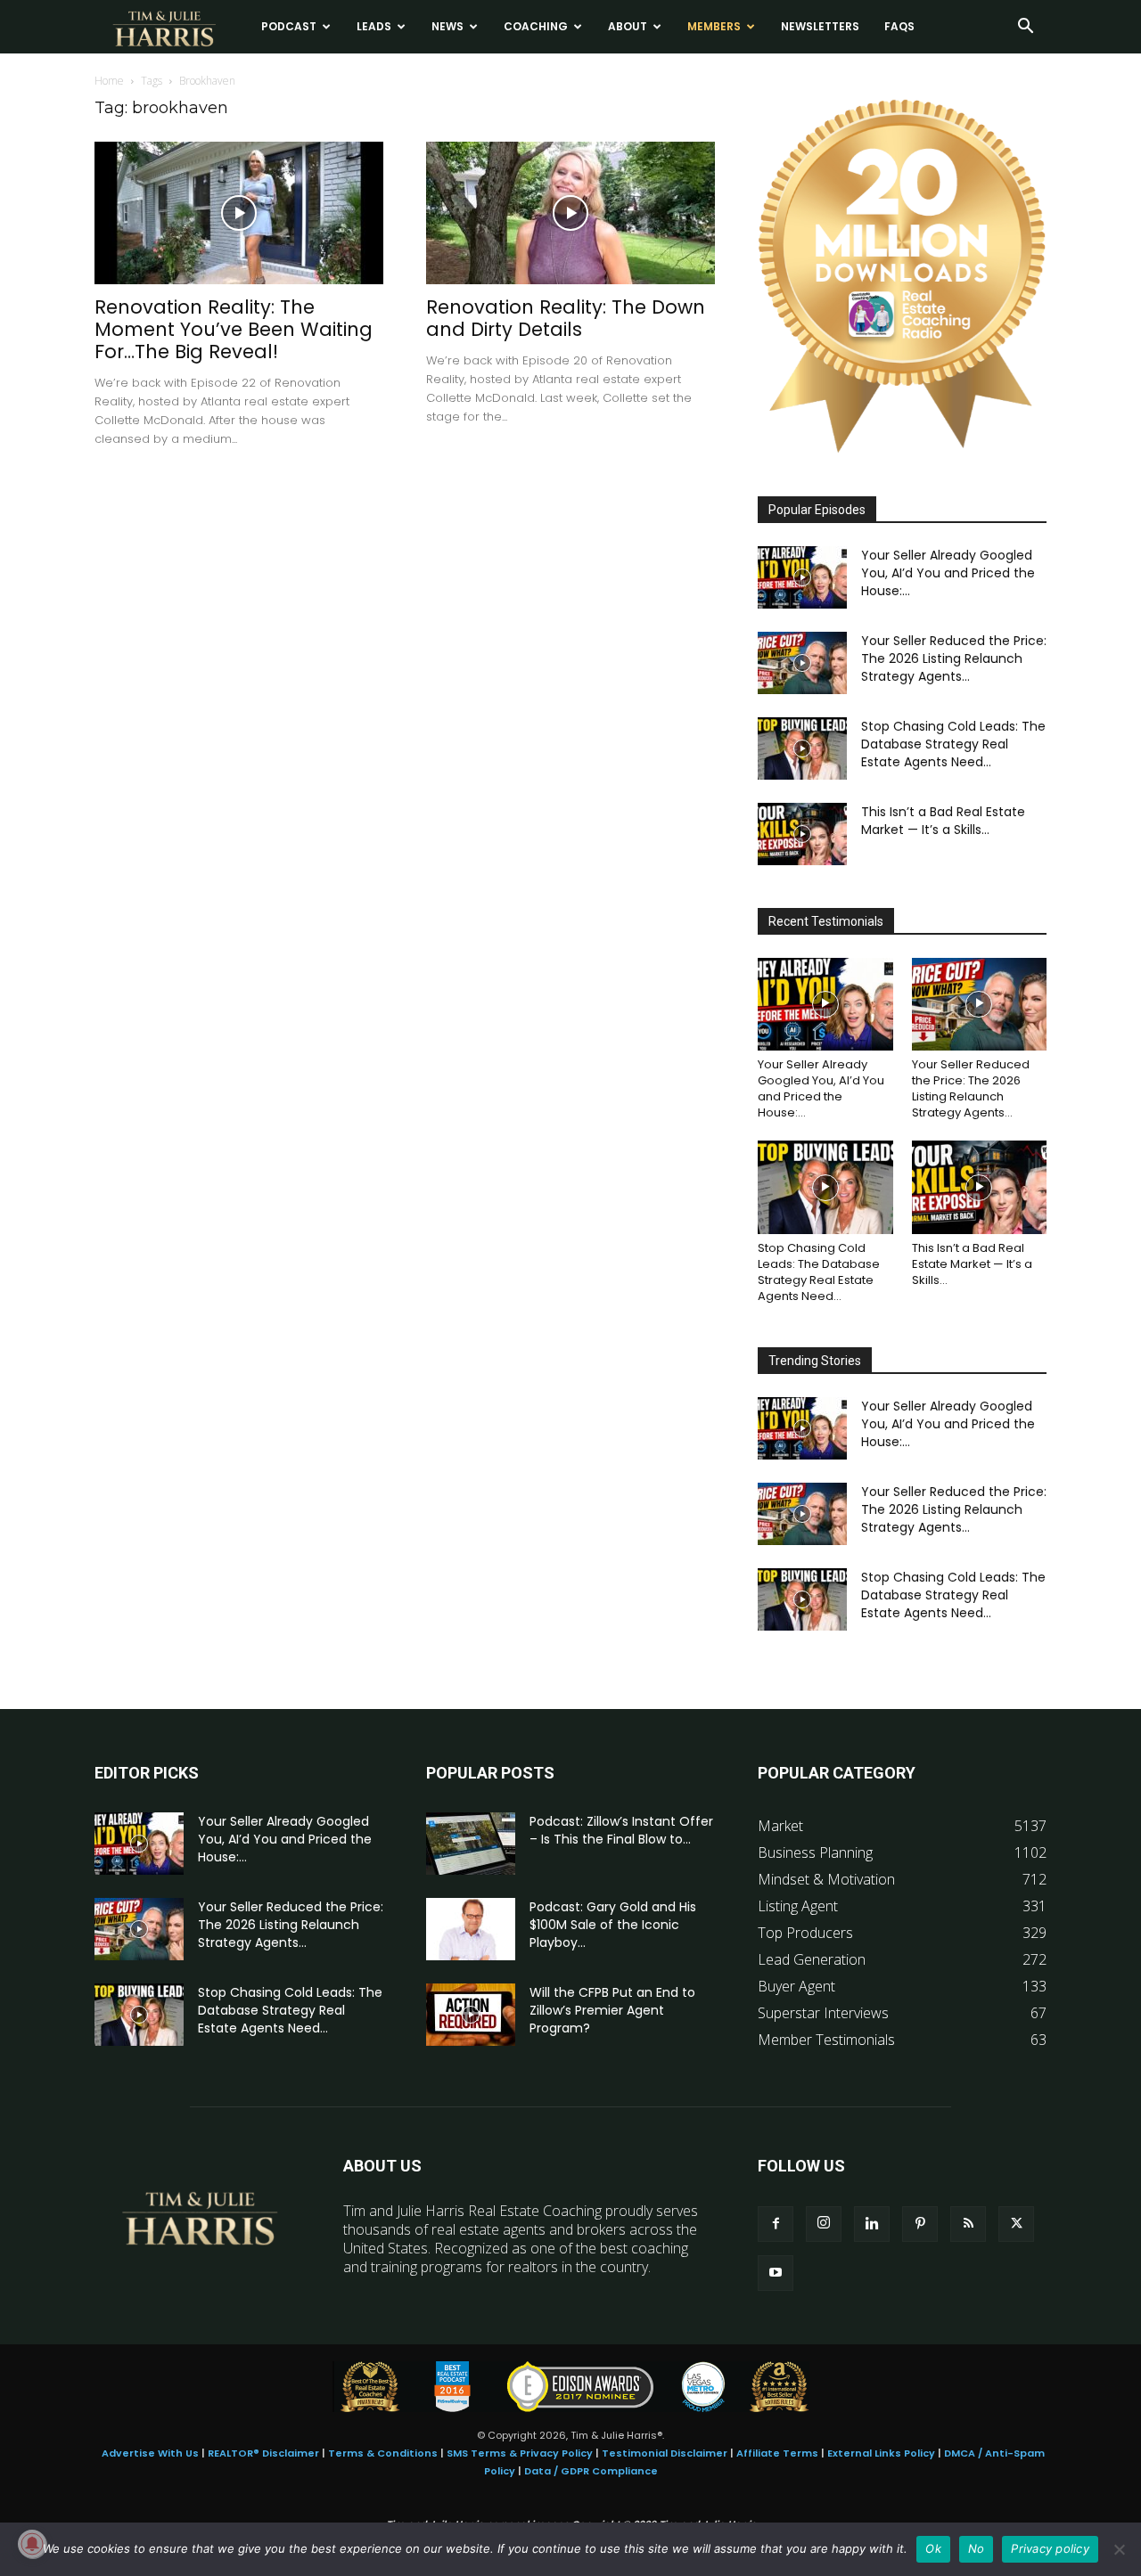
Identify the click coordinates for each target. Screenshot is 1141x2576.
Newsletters (820, 26)
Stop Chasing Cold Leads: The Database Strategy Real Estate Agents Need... (953, 744)
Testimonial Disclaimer (665, 2453)
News (447, 26)
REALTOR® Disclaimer (263, 2453)
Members (714, 26)
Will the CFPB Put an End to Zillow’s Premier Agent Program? (612, 2010)
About (628, 26)
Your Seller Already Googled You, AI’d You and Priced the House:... (948, 573)
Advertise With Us (150, 2453)
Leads (374, 26)
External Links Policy (881, 2453)
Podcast (289, 26)
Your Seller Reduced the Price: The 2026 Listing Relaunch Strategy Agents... (954, 658)
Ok (933, 2548)
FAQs (899, 26)
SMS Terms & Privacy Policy (520, 2453)
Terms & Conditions (383, 2453)
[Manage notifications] (32, 2544)
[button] (1025, 28)
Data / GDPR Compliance (591, 2471)
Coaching (536, 26)
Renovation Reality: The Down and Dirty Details (566, 318)
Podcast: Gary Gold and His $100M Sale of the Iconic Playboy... (613, 1925)
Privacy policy (1050, 2548)
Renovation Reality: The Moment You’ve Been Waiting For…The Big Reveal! (234, 329)
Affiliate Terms (777, 2453)
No (977, 2548)
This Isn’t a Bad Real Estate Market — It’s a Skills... (943, 821)
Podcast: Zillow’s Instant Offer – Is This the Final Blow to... (621, 1830)
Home (109, 81)
